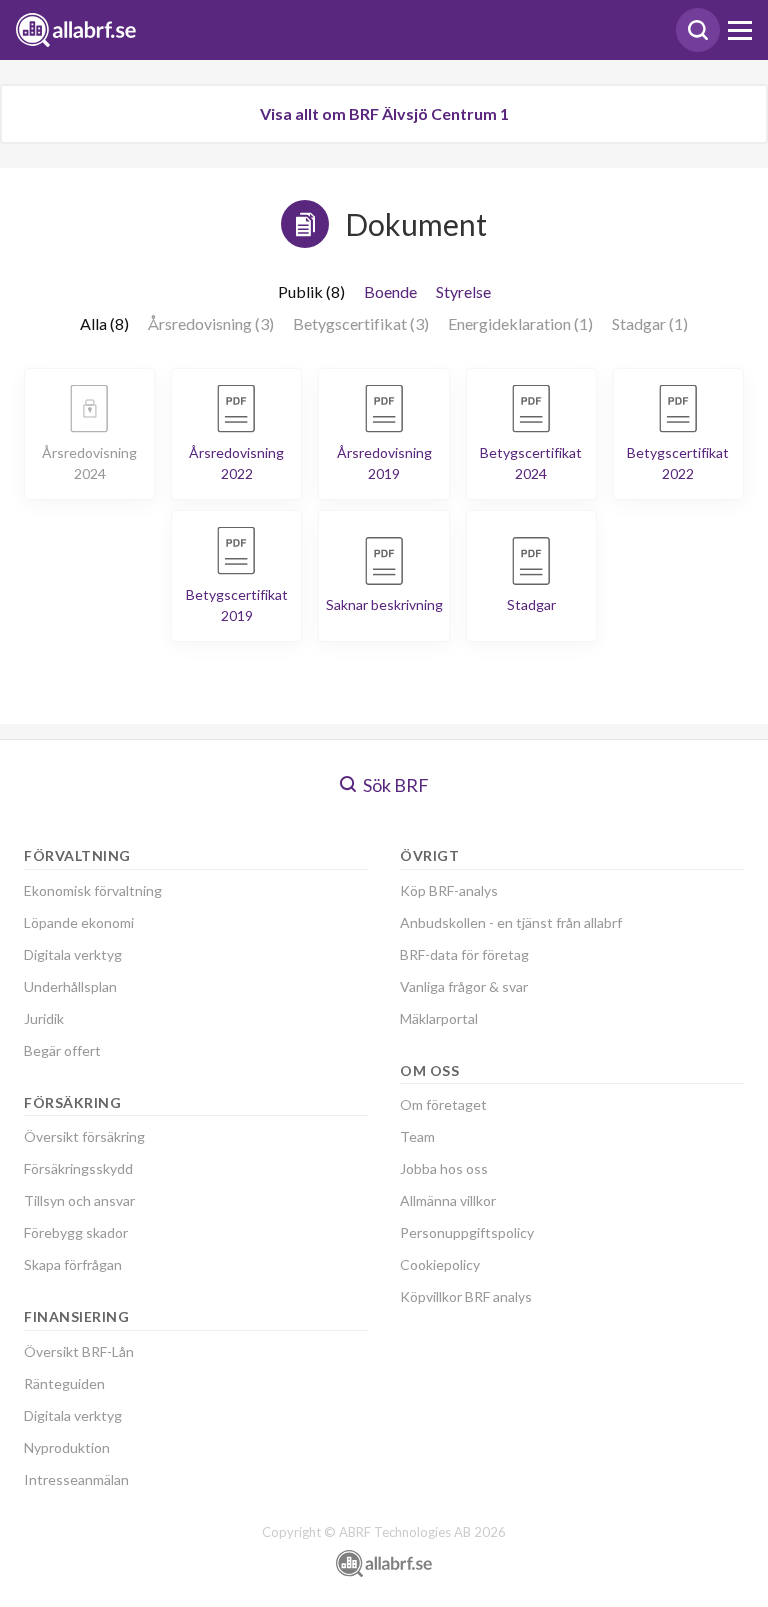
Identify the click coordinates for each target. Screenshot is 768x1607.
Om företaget (443, 1104)
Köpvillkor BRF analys (466, 1296)
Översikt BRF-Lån (79, 1351)
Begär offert (62, 1050)
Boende (390, 291)
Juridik (44, 1018)
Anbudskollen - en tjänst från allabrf (511, 922)
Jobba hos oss (444, 1168)
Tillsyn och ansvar (79, 1200)
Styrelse (463, 291)
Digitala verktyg (73, 954)
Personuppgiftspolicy (467, 1232)
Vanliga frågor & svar (464, 986)
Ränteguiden (64, 1383)
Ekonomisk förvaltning (93, 890)
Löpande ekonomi (79, 922)
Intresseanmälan (76, 1479)
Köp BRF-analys (449, 890)
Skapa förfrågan (73, 1264)
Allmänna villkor (448, 1200)
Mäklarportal (439, 1018)
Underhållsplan (70, 986)
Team (417, 1136)
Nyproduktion (67, 1447)
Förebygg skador (76, 1232)
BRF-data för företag (464, 954)
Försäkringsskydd (78, 1168)
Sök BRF (394, 785)
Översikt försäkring (84, 1136)
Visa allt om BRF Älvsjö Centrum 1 (384, 113)
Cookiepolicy (440, 1264)
